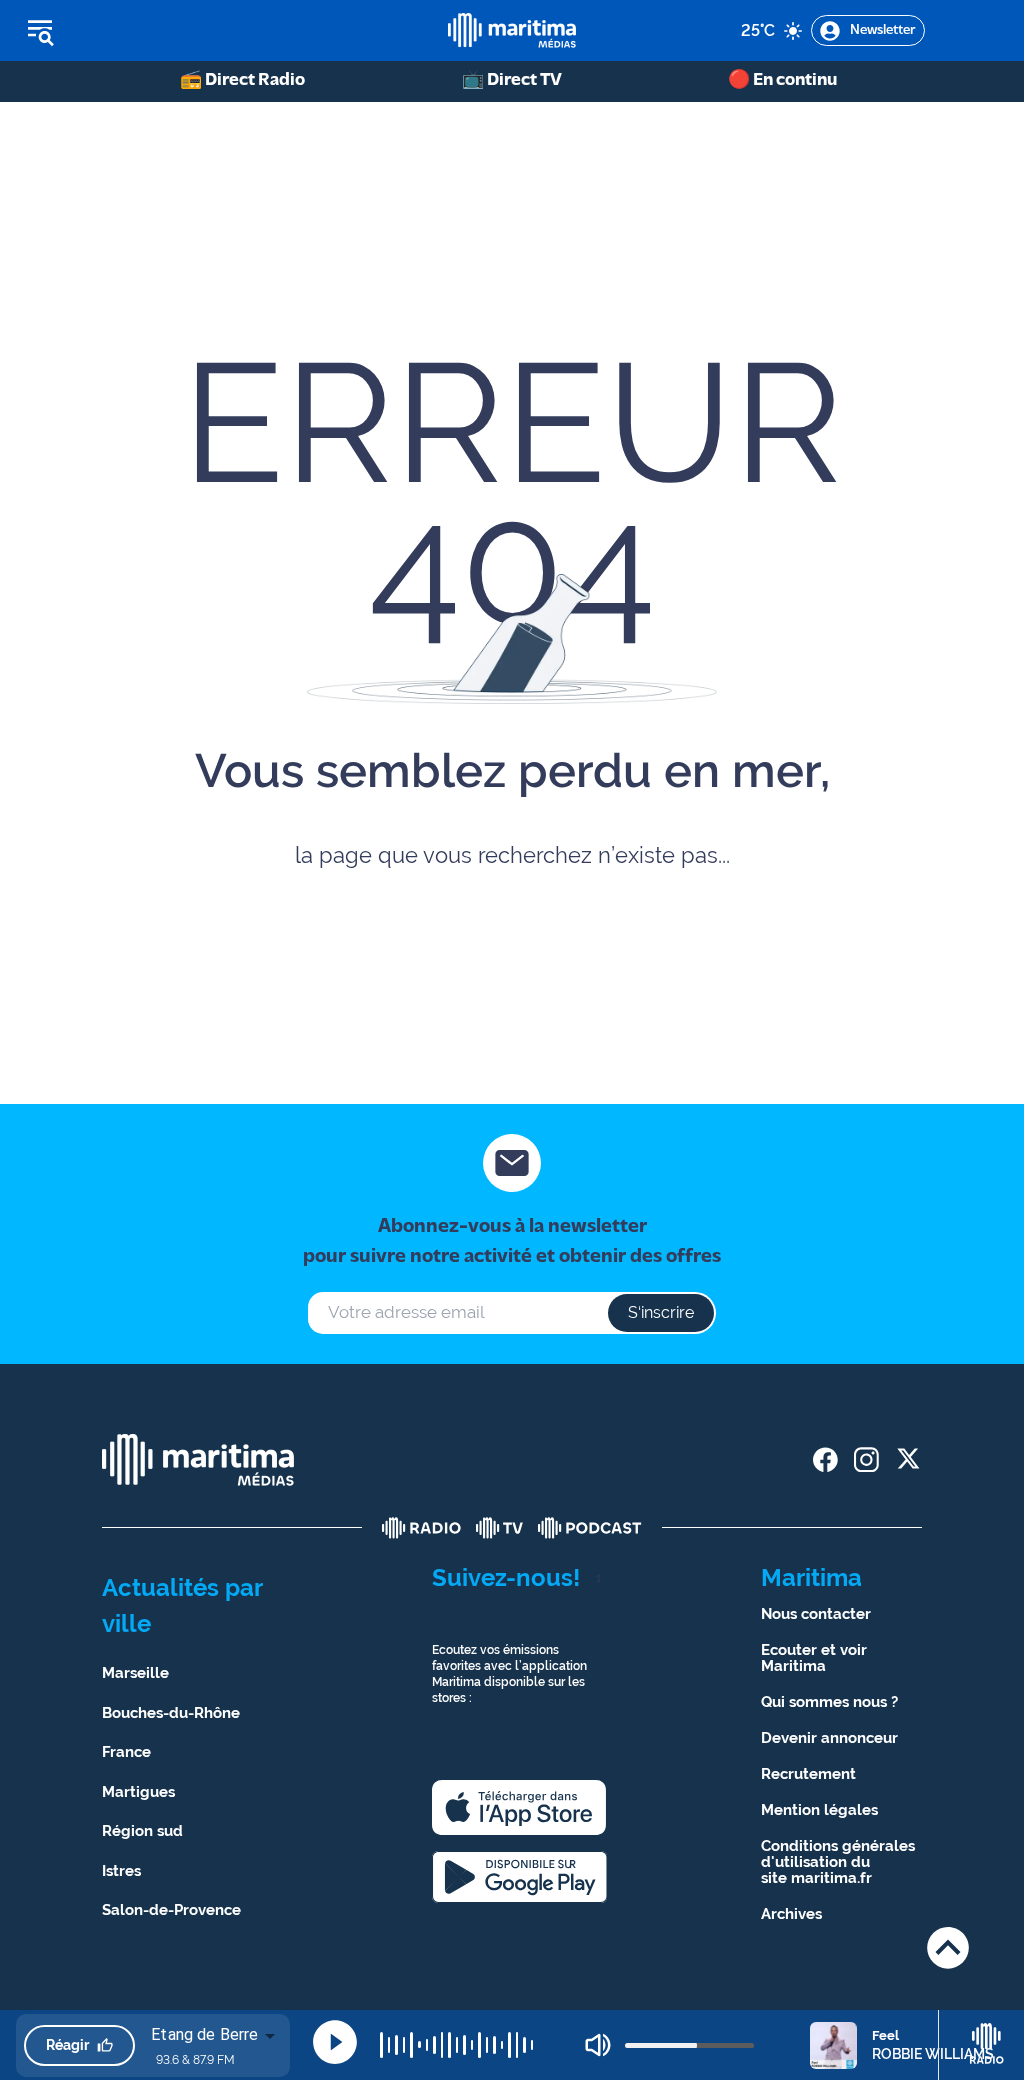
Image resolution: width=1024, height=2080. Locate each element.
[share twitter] (907, 1459)
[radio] (422, 1528)
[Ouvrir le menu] (141, 31)
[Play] (335, 2042)
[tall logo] (512, 30)
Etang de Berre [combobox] (204, 2034)
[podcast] (590, 1528)
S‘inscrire (661, 1312)
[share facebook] (825, 1459)
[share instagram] (866, 1459)
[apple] (519, 1807)
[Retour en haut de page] (948, 1947)
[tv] (500, 1528)
